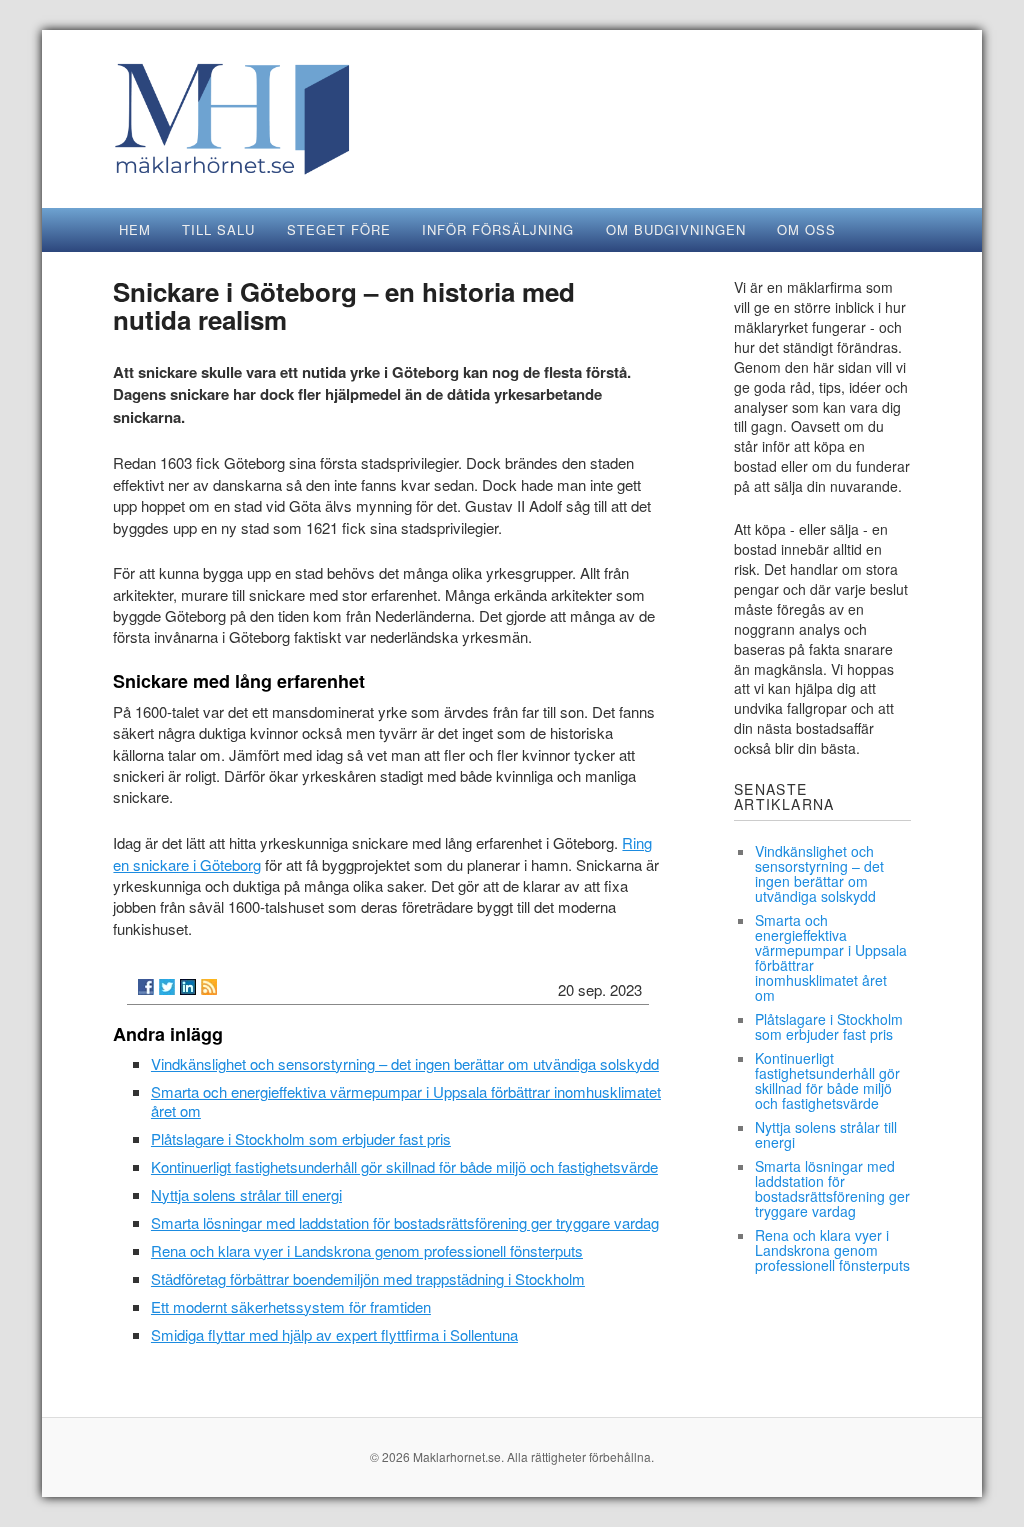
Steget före (339, 229)
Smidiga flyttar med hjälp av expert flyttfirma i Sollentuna (334, 1334)
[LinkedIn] (188, 987)
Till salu (218, 229)
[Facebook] (146, 987)
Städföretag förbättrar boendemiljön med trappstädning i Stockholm (368, 1278)
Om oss (806, 229)
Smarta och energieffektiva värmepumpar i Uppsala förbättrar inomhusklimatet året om (406, 1101)
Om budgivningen (676, 229)
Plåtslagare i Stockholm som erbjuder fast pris (301, 1138)
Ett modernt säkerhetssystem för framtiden (291, 1306)
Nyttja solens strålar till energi (246, 1194)
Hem (135, 229)
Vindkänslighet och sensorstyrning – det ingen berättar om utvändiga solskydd (405, 1063)
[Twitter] (167, 987)
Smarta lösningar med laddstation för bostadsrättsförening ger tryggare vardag (405, 1222)
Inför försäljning (498, 229)
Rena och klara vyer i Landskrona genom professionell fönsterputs (367, 1250)
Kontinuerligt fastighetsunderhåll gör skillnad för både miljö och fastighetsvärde (404, 1166)
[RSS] (209, 987)
